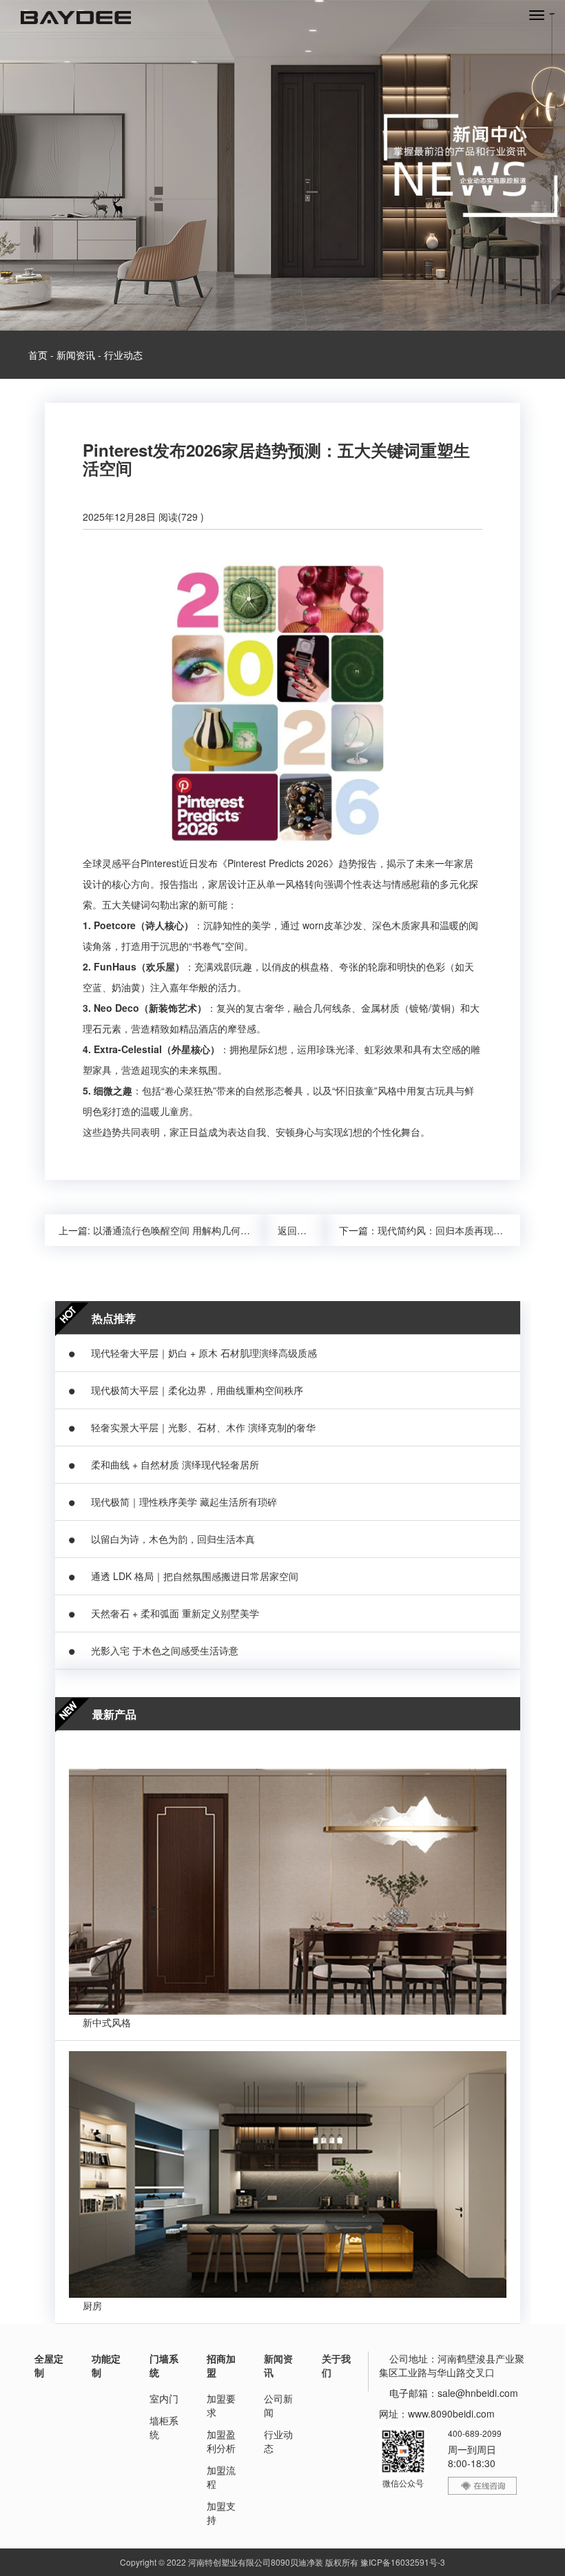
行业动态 (123, 355)
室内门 (164, 2398)
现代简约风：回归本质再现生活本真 (455, 1230)
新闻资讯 (76, 355)
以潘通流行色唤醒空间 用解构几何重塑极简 (186, 1230)
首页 (38, 355)
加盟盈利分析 (221, 2441)
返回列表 (297, 1230)
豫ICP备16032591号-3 (403, 2562)
